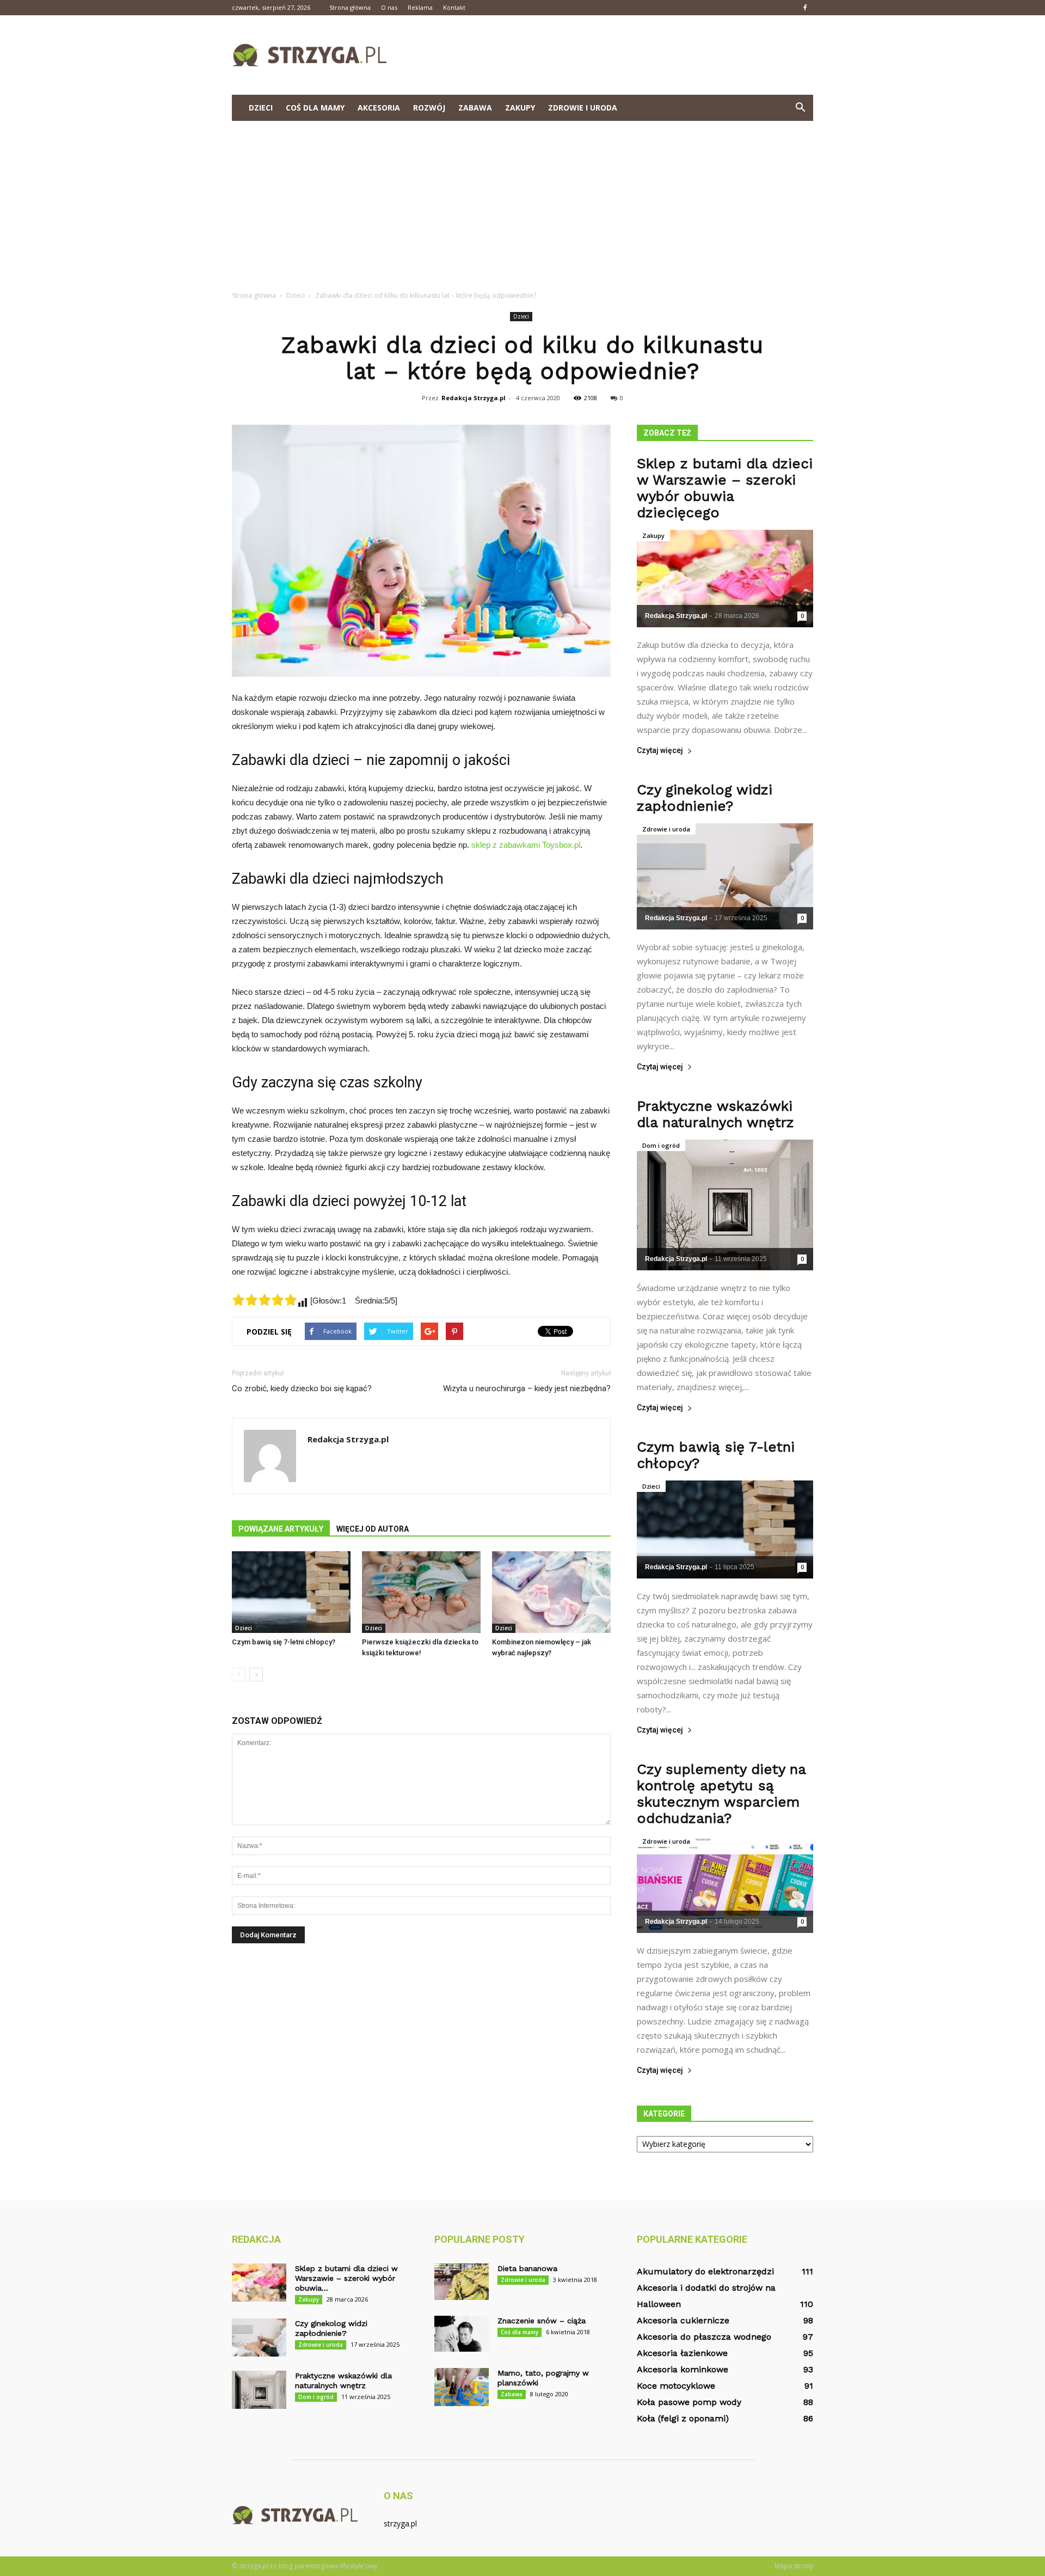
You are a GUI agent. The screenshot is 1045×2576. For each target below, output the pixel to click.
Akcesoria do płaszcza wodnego (704, 2337)
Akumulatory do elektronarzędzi (705, 2271)
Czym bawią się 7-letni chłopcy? (284, 1642)
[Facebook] (805, 8)
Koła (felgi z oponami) (683, 2418)
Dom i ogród (661, 1145)
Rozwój (429, 108)
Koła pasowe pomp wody (689, 2402)
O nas (389, 7)
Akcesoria (379, 108)
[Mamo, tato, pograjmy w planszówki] (462, 2387)
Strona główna (350, 7)
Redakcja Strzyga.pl (474, 398)
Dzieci (261, 108)
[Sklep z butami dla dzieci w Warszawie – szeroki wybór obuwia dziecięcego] (725, 579)
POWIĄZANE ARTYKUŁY (281, 1529)
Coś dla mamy (315, 108)
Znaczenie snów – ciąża (542, 2321)
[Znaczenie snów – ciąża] (462, 2334)
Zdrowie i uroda (583, 108)
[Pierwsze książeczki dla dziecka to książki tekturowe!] (421, 1592)
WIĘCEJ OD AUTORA (373, 1529)
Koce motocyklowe (676, 2386)
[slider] (265, 1300)
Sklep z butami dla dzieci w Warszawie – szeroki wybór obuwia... (346, 2278)
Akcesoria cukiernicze (683, 2320)
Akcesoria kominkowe (683, 2369)
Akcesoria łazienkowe (682, 2353)
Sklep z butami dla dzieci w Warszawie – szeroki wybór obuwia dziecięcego (725, 488)
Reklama (420, 7)
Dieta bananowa (527, 2268)
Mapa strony (794, 2566)
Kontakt (454, 7)
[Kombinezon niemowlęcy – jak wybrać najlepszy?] (551, 1592)
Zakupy (520, 108)
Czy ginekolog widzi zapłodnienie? (705, 798)
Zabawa (475, 108)
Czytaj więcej (660, 751)
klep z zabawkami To (513, 845)
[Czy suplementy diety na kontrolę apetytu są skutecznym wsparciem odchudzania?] (725, 1884)
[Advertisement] (522, 203)
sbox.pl (567, 845)
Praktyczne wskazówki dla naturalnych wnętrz (715, 1114)
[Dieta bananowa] (462, 2282)
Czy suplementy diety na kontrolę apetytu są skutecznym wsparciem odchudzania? (721, 1794)
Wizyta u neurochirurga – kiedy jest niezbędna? (527, 1388)
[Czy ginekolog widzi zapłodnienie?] (725, 876)
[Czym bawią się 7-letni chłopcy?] (291, 1592)
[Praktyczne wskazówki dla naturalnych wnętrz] (725, 1205)
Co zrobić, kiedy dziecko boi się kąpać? (302, 1388)
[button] (800, 108)
